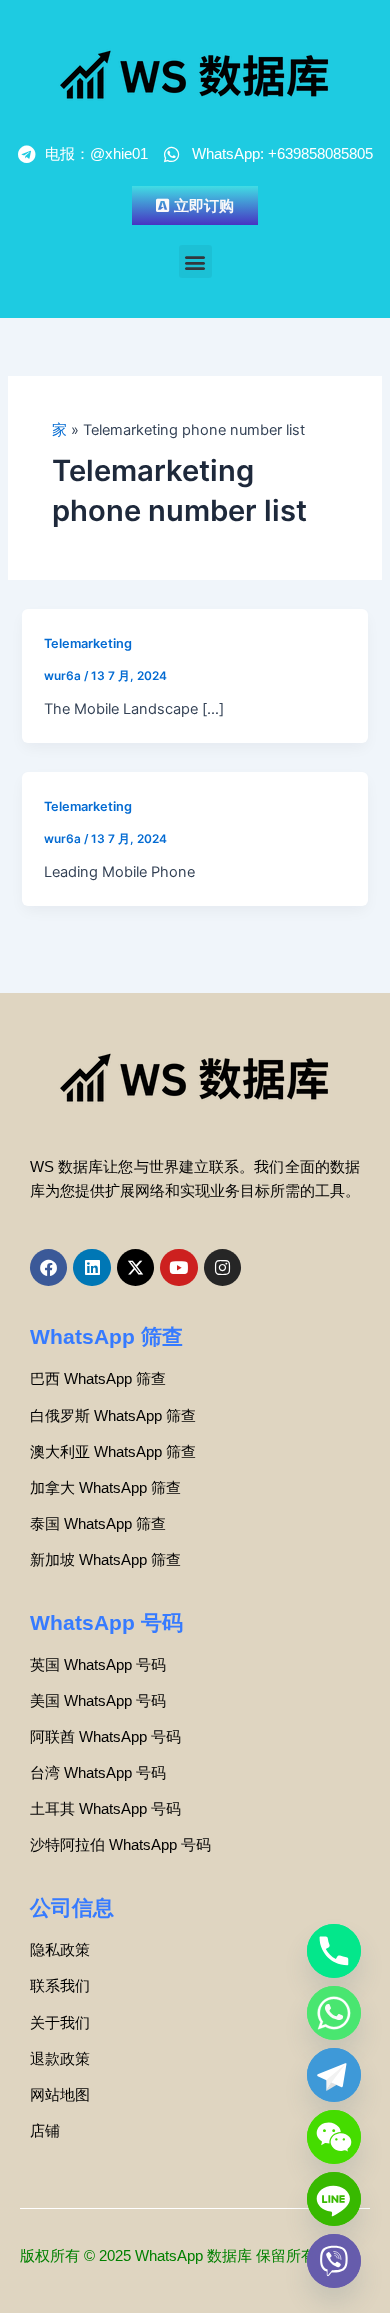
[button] (195, 261)
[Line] (334, 2199)
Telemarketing (88, 643)
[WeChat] (334, 2137)
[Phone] (334, 1951)
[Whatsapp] (334, 2013)
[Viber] (334, 2261)
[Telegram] (334, 2075)
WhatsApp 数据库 (193, 2256)
